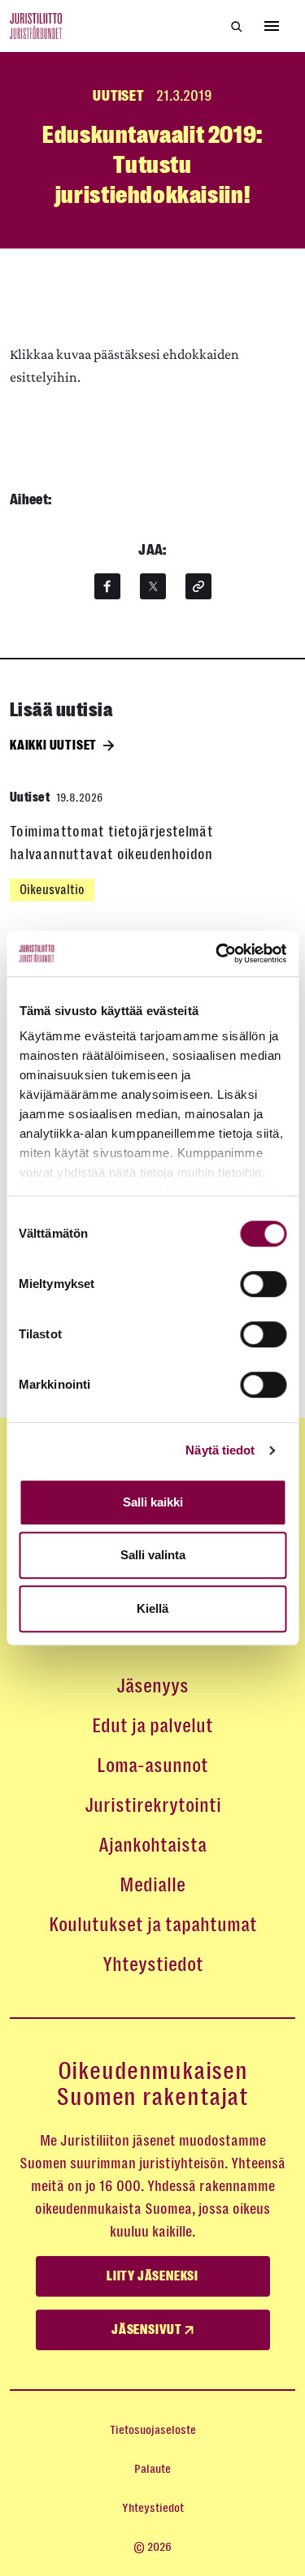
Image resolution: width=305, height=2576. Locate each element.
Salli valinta (153, 1555)
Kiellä (152, 1608)
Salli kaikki (153, 1502)
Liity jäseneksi (152, 2276)
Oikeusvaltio (52, 890)
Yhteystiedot (153, 1964)
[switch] (263, 1284)
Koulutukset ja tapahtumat (153, 1925)
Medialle (152, 1885)
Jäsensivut (148, 2330)
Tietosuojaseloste (153, 2430)
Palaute (152, 2469)
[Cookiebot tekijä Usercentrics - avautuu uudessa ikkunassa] (217, 953)
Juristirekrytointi (153, 1805)
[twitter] (153, 586)
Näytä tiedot (220, 1450)
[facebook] (107, 586)
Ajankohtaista (152, 1845)
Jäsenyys (152, 1686)
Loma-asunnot (152, 1766)
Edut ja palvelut (152, 1726)
